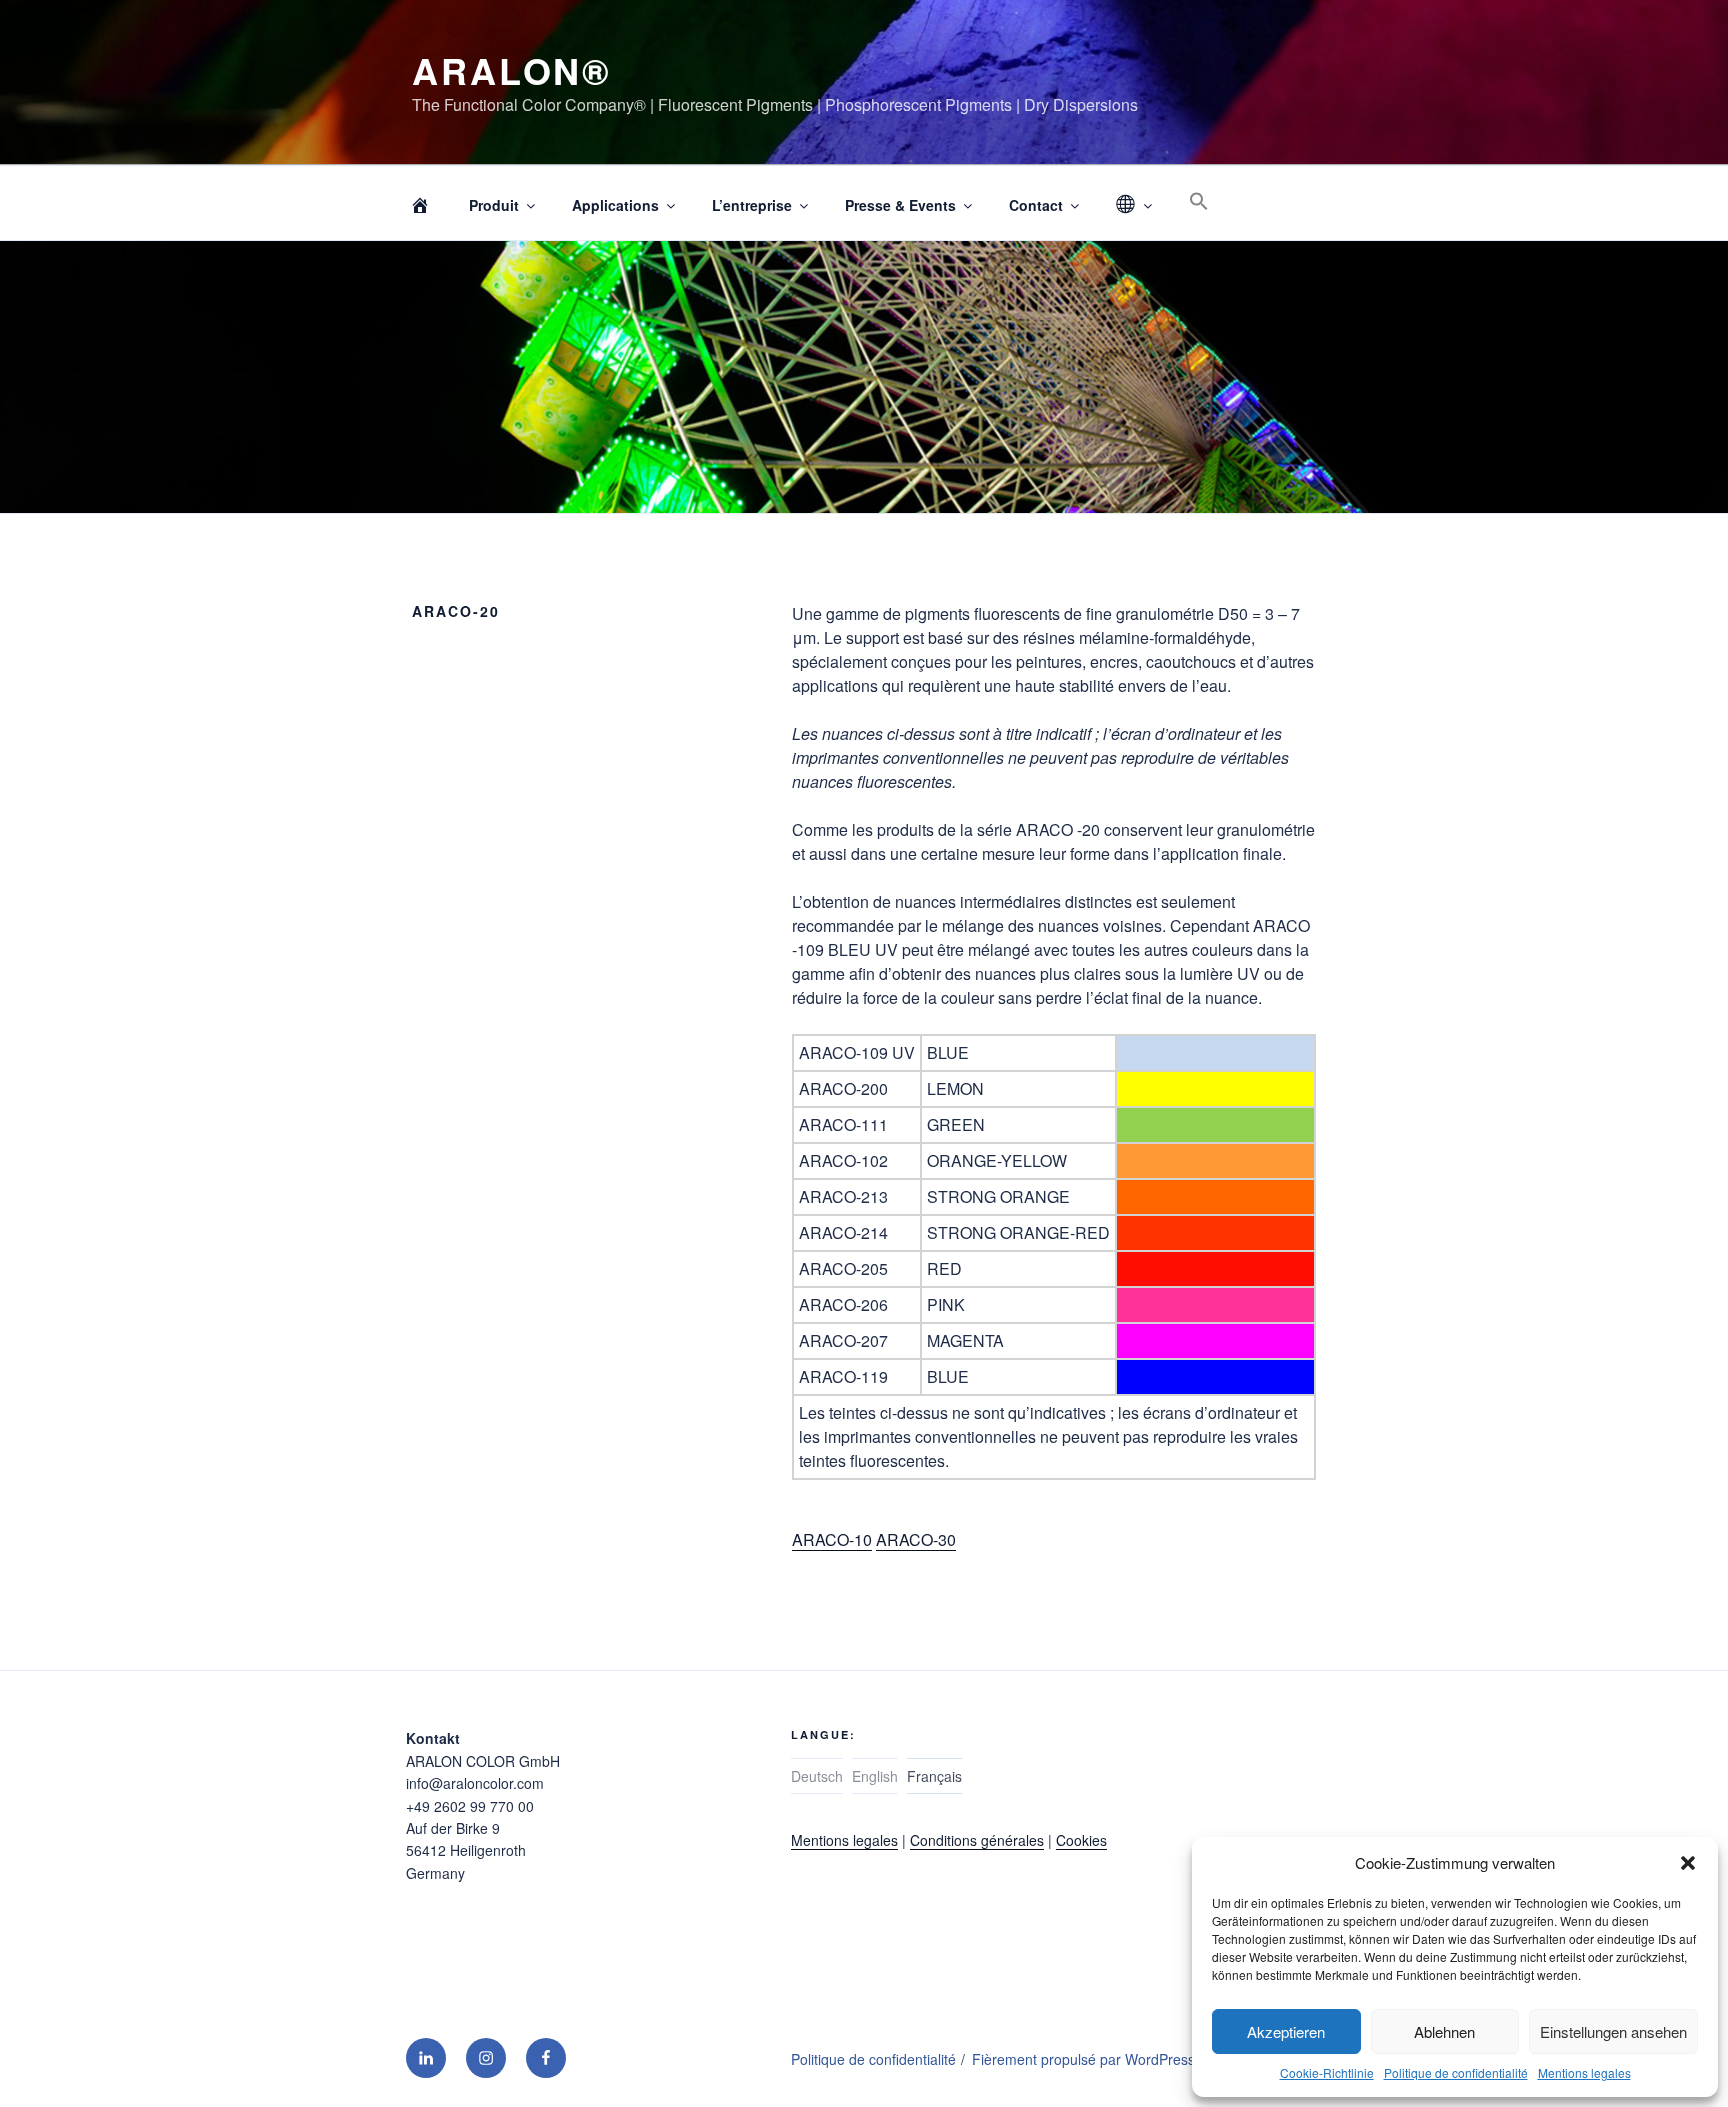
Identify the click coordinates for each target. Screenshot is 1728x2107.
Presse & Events (900, 205)
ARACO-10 (832, 1539)
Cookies (1081, 1840)
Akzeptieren (1286, 2031)
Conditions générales (977, 1840)
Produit (494, 205)
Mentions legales (1584, 2072)
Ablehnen (1444, 2031)
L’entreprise (752, 205)
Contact (1036, 205)
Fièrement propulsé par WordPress (1083, 2059)
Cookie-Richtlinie (1327, 2072)
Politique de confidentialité (1456, 2072)
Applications (615, 205)
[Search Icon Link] (1198, 201)
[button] (1688, 1863)
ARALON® (512, 70)
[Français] (1132, 205)
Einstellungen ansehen (1613, 2031)
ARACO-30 (916, 1539)
